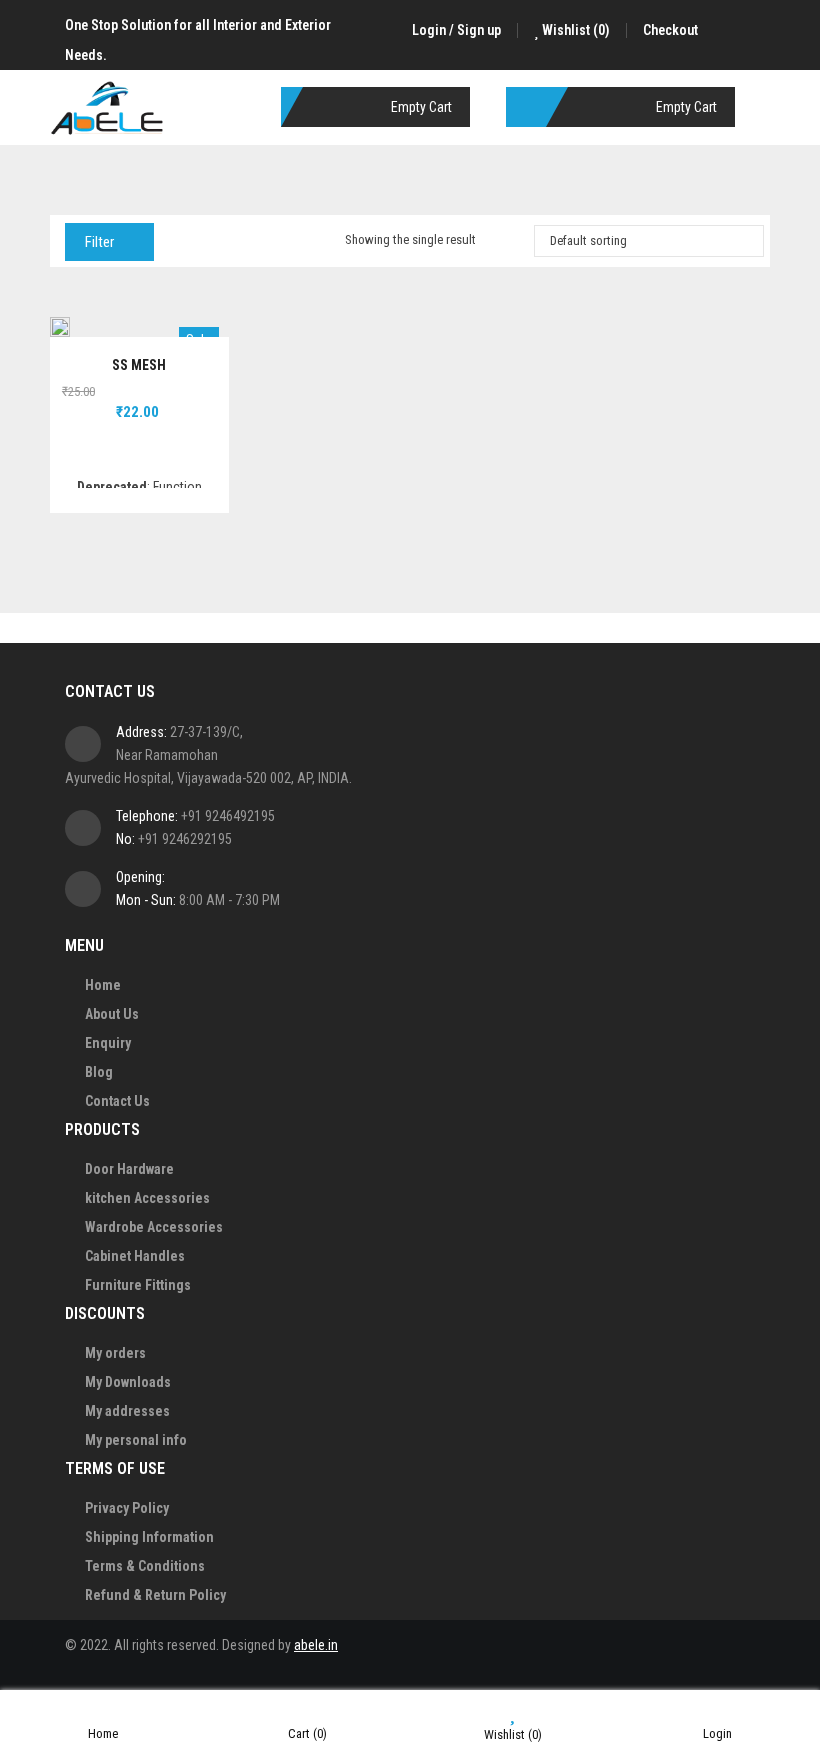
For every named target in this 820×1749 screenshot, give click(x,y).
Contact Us (117, 1101)
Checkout (670, 30)
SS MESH (139, 365)
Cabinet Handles (135, 1256)
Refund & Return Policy (155, 1595)
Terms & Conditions (145, 1566)
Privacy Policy (127, 1508)
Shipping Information (149, 1537)
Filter (99, 242)
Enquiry (108, 1043)
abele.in (316, 1645)
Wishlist (574, 30)
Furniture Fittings (138, 1285)
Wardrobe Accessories (154, 1227)
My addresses (127, 1411)
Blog (99, 1072)
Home (103, 985)
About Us (112, 1014)
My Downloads (128, 1382)
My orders (115, 1353)
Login (717, 1733)
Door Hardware (129, 1169)
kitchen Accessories (147, 1198)
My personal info (136, 1440)
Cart (307, 1733)
